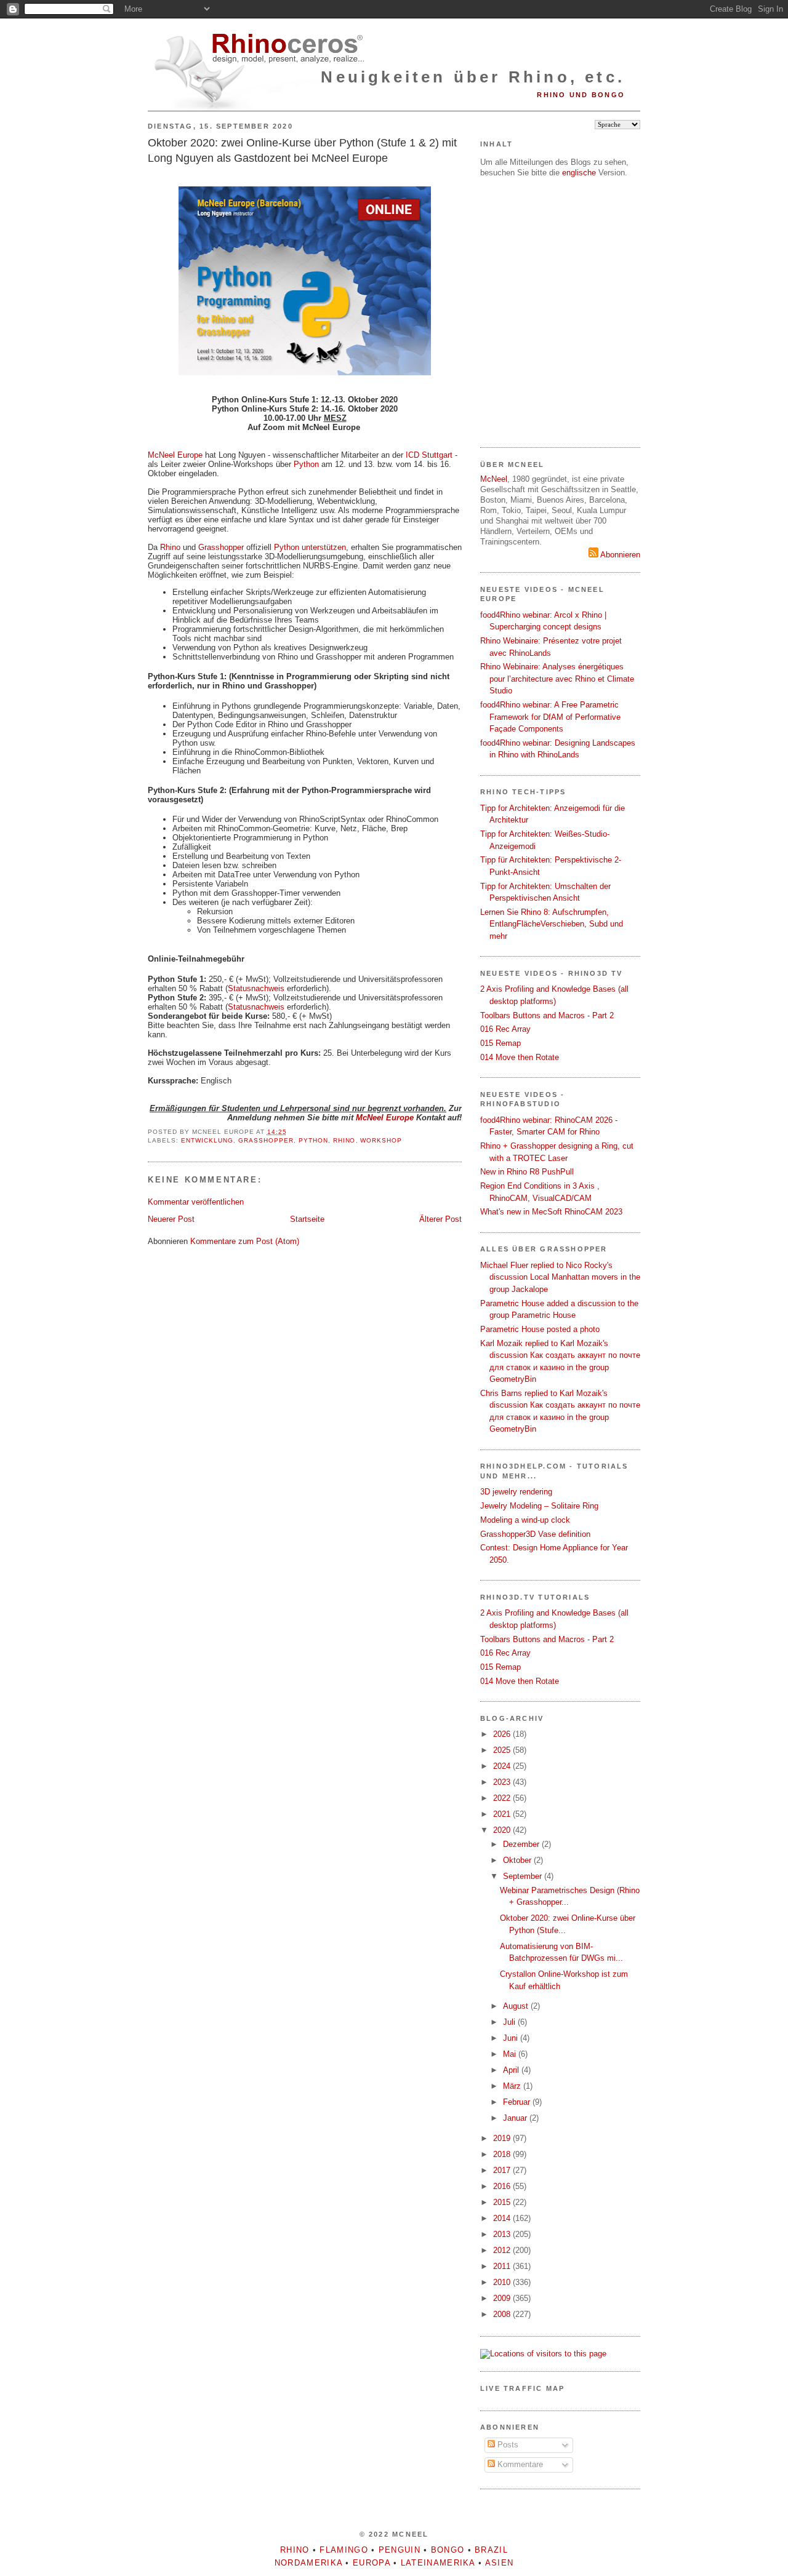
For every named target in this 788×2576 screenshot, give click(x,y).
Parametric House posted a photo (540, 1329)
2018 (503, 2154)
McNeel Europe (175, 455)
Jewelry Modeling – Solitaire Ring (539, 1506)
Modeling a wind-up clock (525, 1520)
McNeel (494, 479)
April (512, 2070)
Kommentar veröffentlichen (196, 1202)
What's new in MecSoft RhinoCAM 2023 (551, 1212)
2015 (503, 2202)
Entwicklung (207, 1140)
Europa (372, 2563)
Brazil (491, 2550)
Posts (507, 2445)
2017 (503, 2170)
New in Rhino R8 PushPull (527, 1172)
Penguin (400, 2550)
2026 (503, 1734)
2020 (503, 1830)
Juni (512, 2038)
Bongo (448, 2550)
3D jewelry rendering (516, 1492)
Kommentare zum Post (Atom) (245, 1241)
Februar (518, 2102)
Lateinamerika (438, 2563)
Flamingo (344, 2550)
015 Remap (501, 1043)
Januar (516, 2118)
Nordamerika (308, 2563)
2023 (503, 1782)
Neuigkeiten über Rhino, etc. (473, 77)
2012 (503, 2250)
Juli (510, 2022)
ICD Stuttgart (429, 455)
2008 (503, 2314)
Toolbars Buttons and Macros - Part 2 (547, 1015)
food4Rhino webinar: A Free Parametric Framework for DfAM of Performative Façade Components (550, 717)
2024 (503, 1766)
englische (579, 173)
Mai (511, 2054)
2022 (503, 1798)
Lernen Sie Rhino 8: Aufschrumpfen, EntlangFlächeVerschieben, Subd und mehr (552, 924)
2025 (503, 1750)
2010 (503, 2282)
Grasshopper (221, 547)
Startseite (307, 1219)
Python (306, 464)
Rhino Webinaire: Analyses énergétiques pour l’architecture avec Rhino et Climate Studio (557, 679)
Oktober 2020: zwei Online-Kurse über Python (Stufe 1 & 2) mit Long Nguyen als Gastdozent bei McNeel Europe (302, 150)
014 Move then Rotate (520, 1057)
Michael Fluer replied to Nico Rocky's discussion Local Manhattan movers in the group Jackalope (560, 1277)
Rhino (170, 547)
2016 (503, 2186)
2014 (503, 2218)
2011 (503, 2266)
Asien (500, 2563)
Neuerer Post (171, 1219)
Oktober (518, 1860)
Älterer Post (440, 1219)
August (517, 2006)
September (524, 1876)
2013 (503, 2234)
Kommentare (519, 2464)
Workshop (381, 1140)
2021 (503, 1814)
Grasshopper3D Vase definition (535, 1534)
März (513, 2086)
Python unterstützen (310, 547)
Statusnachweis (256, 988)
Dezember (522, 1844)
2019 (503, 2138)
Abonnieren (619, 555)
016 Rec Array (505, 1029)
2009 (503, 2298)
